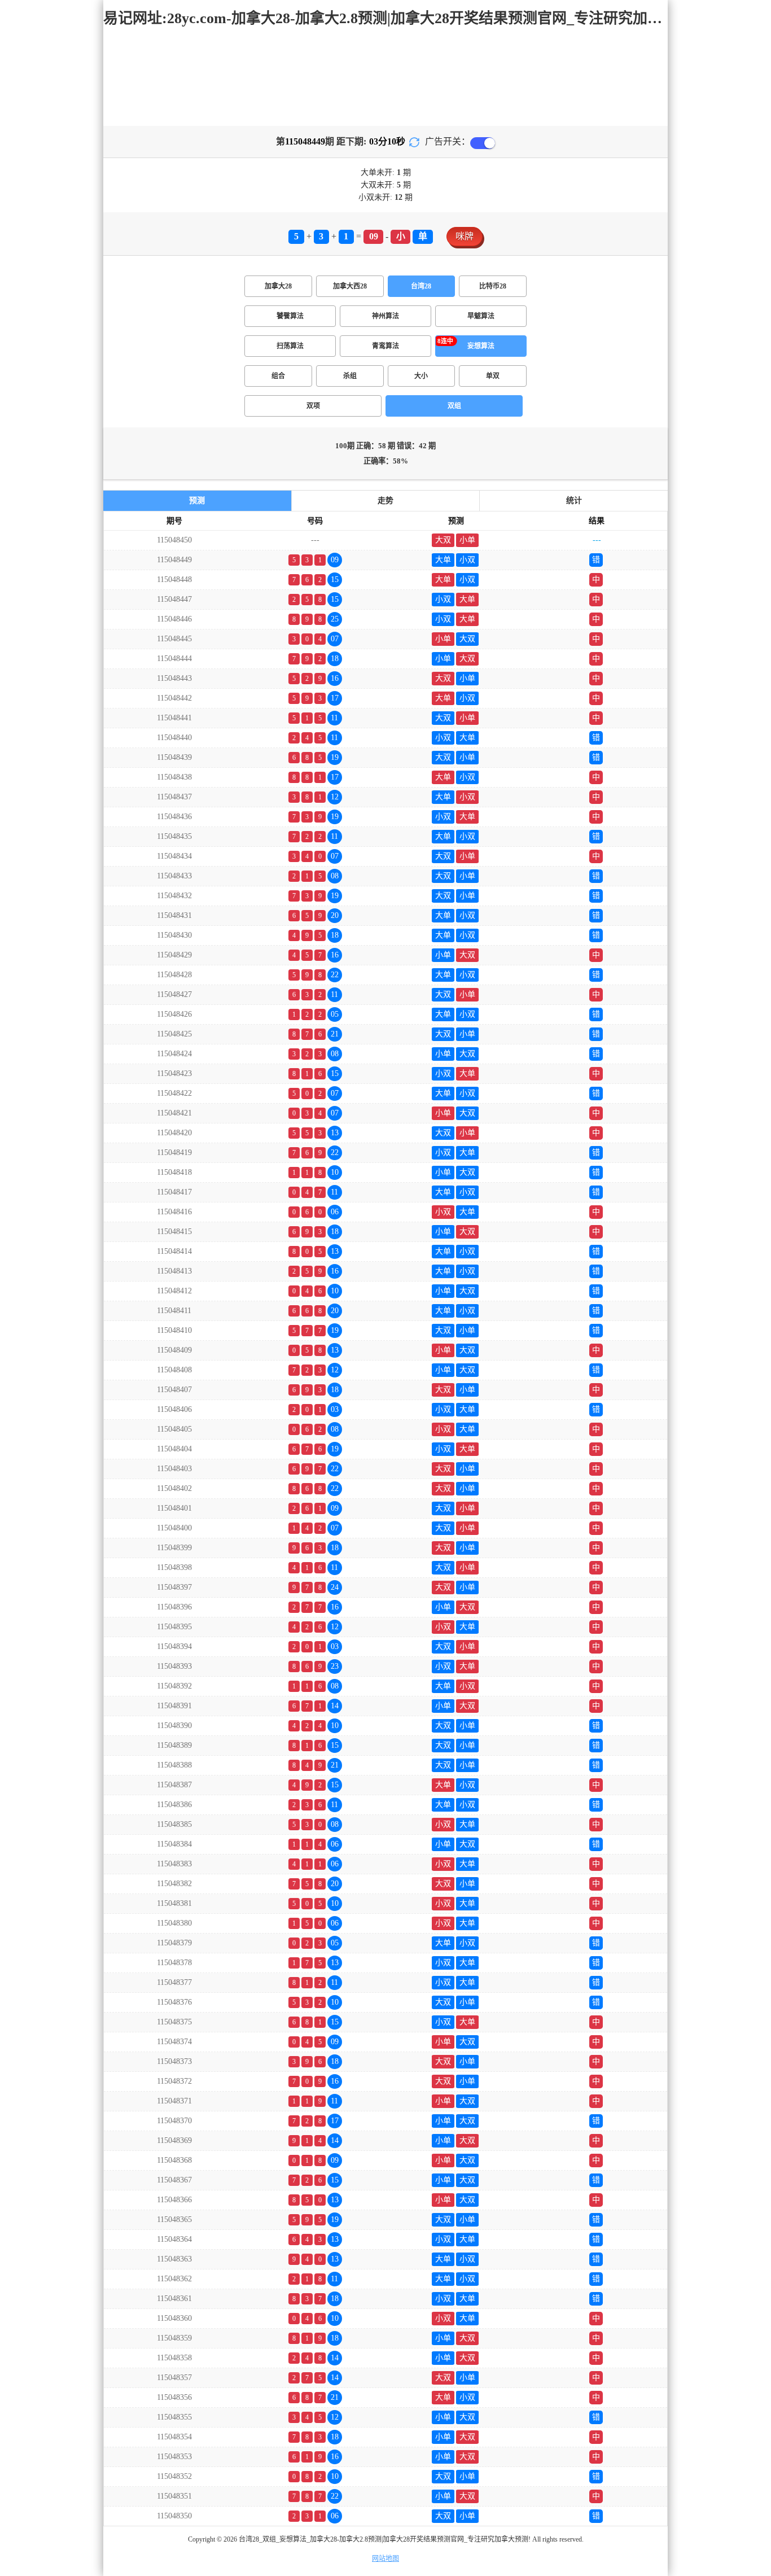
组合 (278, 376)
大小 (421, 376)
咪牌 (465, 236)
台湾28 (421, 286)
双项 (313, 406)
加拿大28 (278, 286)
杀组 (350, 376)
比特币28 (493, 286)
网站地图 (385, 2558)
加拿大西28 (350, 286)
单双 (493, 376)
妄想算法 (481, 346)
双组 (454, 406)
